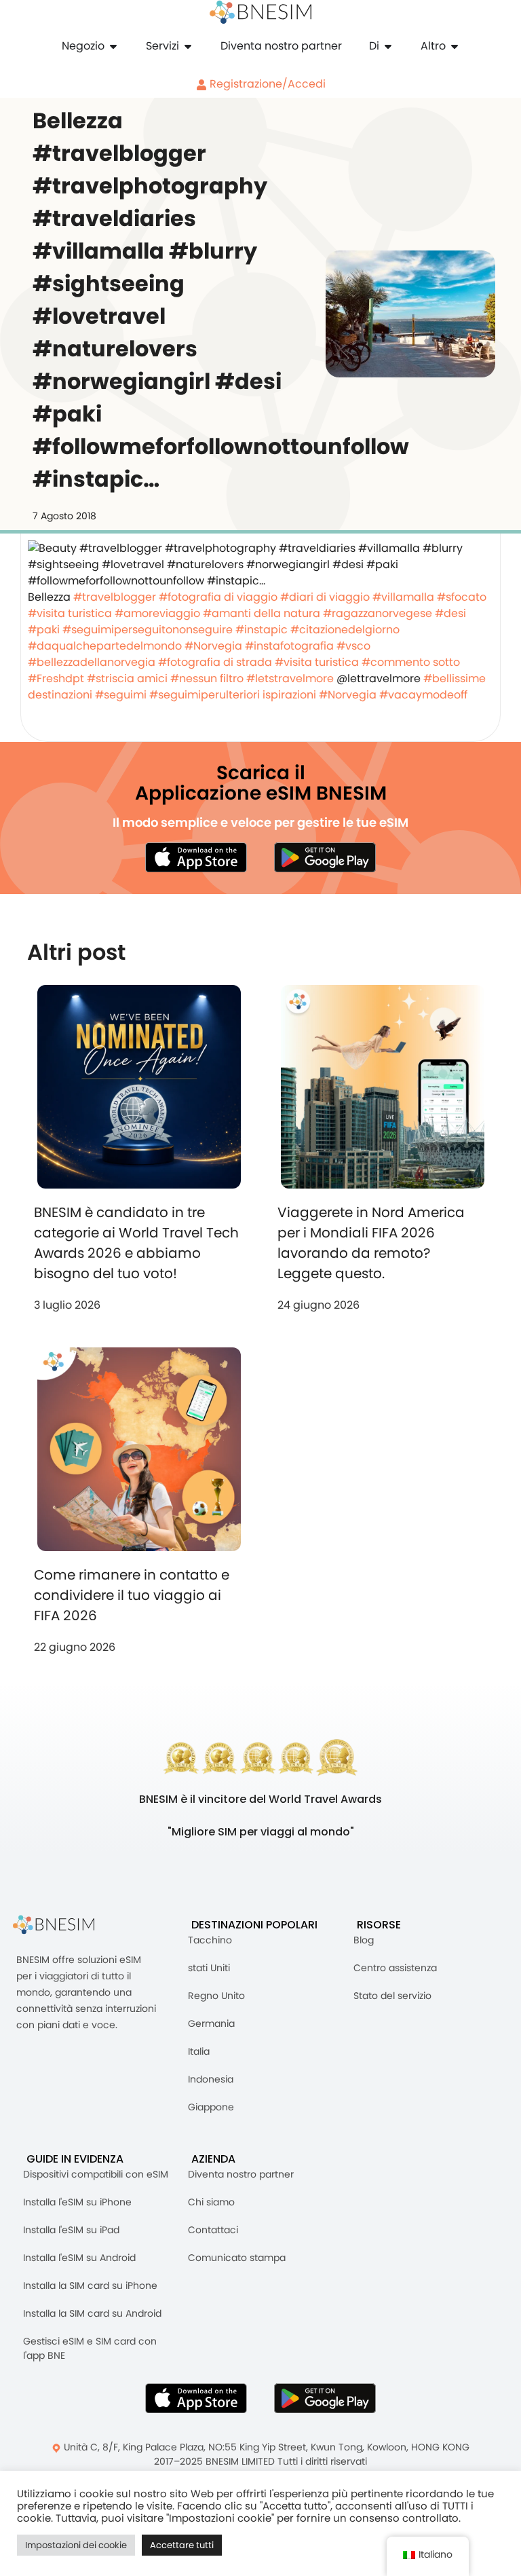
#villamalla (403, 597)
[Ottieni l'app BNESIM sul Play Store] (325, 857)
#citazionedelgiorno (345, 630)
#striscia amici (127, 678)
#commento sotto (411, 662)
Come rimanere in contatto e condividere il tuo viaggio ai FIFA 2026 (132, 1595)
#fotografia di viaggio (218, 597)
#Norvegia (213, 646)
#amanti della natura (262, 613)
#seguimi (121, 695)
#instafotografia (289, 646)
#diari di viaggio (325, 597)
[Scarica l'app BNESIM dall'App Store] (196, 857)
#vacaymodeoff (423, 695)
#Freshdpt (56, 678)
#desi (450, 613)
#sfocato (462, 597)
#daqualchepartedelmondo (105, 646)
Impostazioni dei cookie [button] (76, 2545)
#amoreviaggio (157, 613)
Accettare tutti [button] (182, 2545)
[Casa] (260, 12)
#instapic (262, 630)
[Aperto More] (455, 46)
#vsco (353, 646)
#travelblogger (115, 597)
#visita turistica (70, 613)
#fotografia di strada (215, 662)
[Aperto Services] (188, 46)
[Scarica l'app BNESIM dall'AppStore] (196, 2398)
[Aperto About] (388, 46)
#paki (44, 630)
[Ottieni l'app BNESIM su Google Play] (325, 2398)
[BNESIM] (64, 1925)
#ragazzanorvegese (378, 613)
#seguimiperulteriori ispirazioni (233, 695)
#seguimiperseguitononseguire (148, 630)
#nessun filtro (207, 678)
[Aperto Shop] (113, 46)
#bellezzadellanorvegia (92, 662)
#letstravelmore (290, 678)
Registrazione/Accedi (266, 84)
